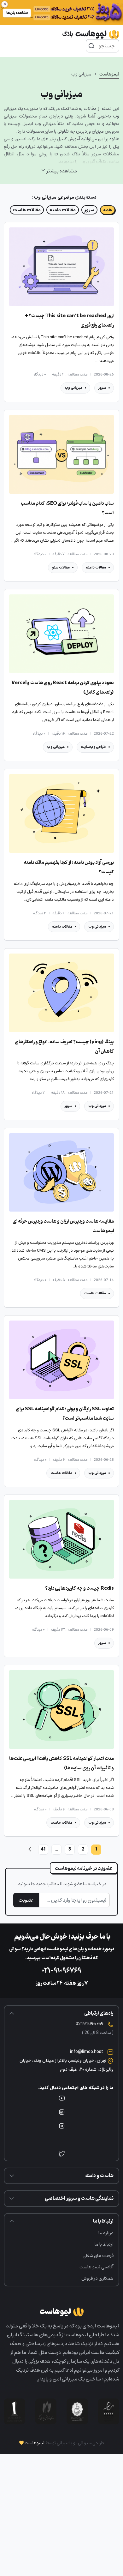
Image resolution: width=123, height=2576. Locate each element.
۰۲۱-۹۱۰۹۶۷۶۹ (61, 1971)
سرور (89, 210)
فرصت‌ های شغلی (98, 2256)
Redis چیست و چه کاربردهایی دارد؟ (79, 1589)
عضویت (26, 1900)
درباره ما (106, 2233)
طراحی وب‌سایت (93, 747)
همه (108, 210)
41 (43, 1849)
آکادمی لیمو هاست (97, 2267)
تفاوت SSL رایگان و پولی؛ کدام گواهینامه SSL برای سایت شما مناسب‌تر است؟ (65, 1414)
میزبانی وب (73, 388)
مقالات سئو (61, 567)
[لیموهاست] (91, 34)
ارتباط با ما (104, 2244)
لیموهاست (109, 74)
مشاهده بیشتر (62, 171)
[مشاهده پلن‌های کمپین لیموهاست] (61, 13)
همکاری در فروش (97, 2278)
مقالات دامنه (63, 210)
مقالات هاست (27, 210)
